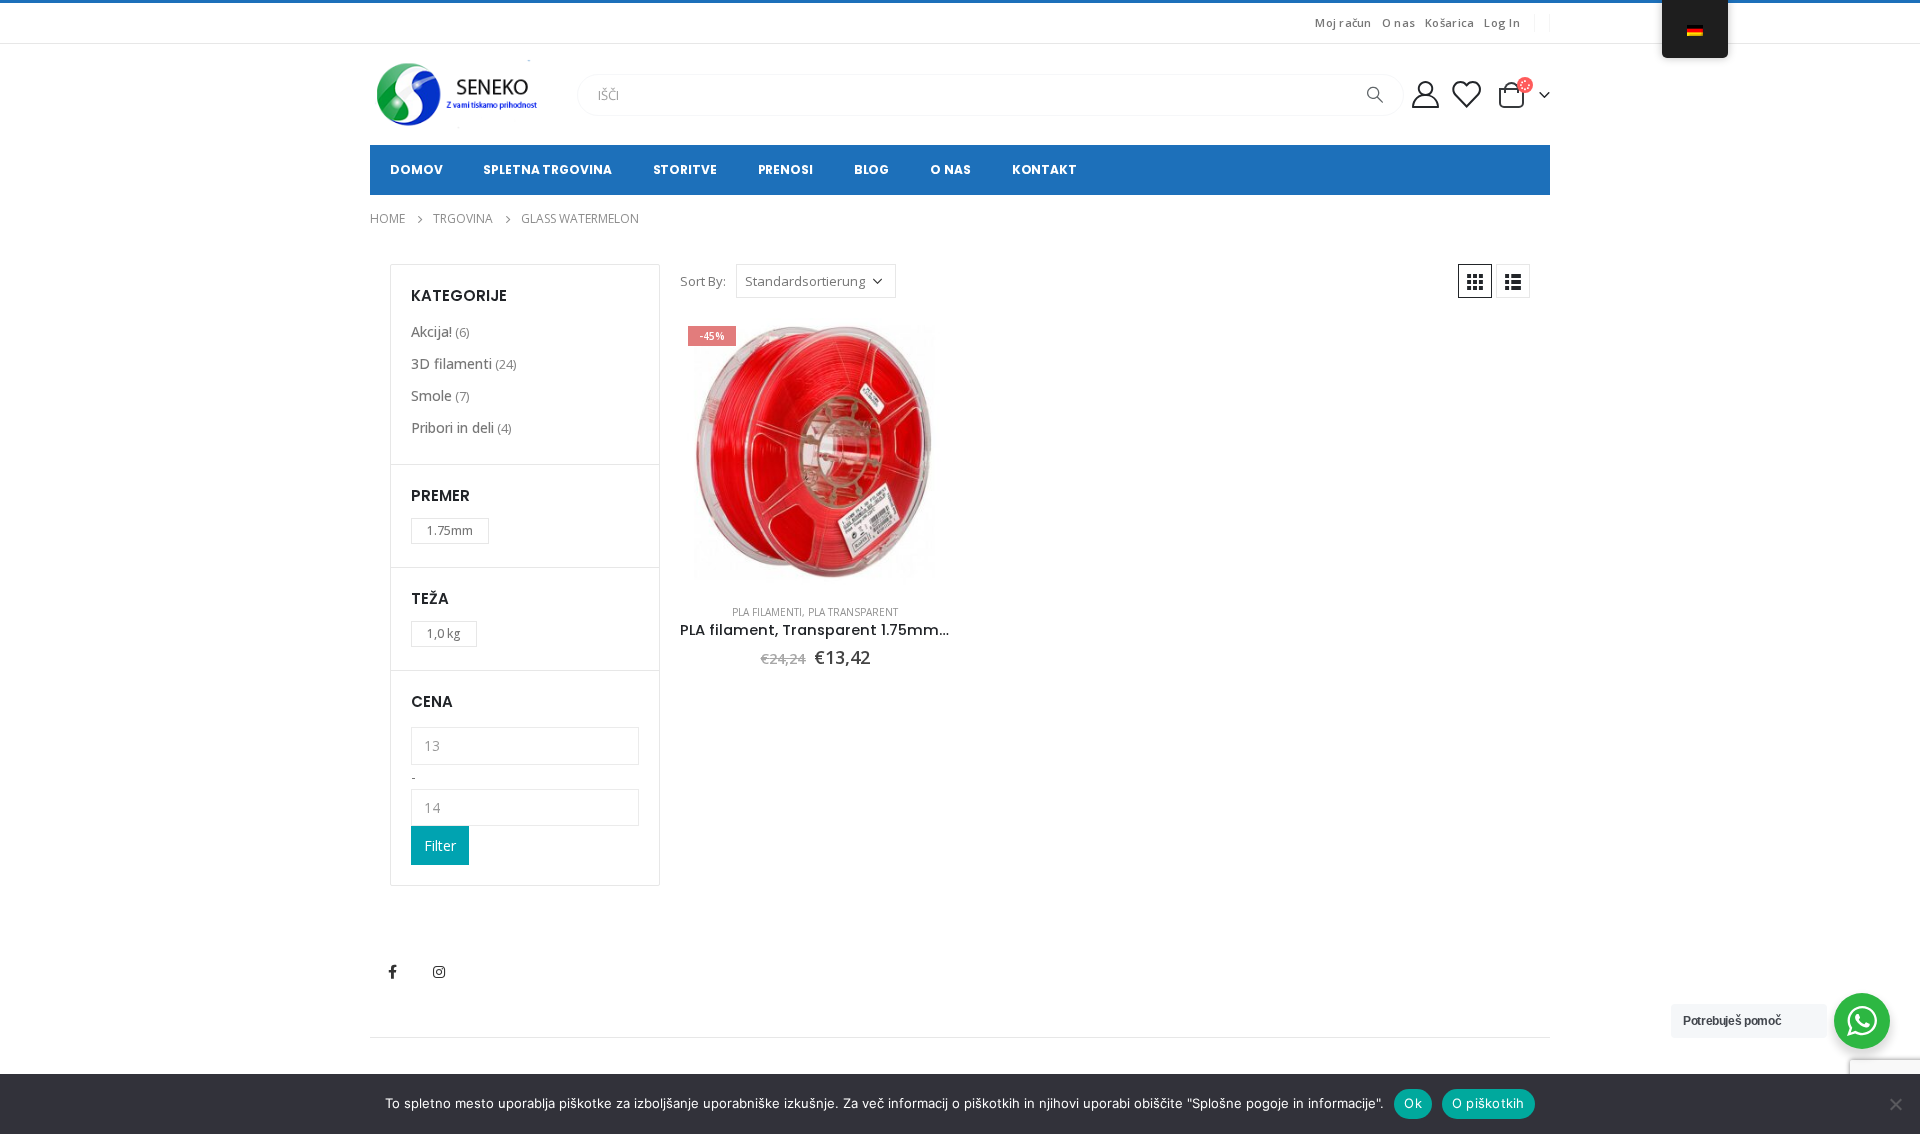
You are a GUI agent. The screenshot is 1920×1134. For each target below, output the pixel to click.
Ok (1413, 1103)
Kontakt (1044, 169)
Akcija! (431, 331)
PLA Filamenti (767, 612)
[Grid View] (1475, 281)
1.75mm (450, 530)
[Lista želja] (1466, 94)
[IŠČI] (1375, 95)
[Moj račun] (1425, 94)
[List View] (1513, 281)
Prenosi (785, 169)
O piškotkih (1488, 1103)
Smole (431, 395)
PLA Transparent (853, 612)
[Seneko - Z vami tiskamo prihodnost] (460, 94)
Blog (872, 169)
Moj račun (1343, 22)
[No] (1895, 1104)
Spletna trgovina (547, 169)
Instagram (439, 972)
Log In (1502, 22)
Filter (440, 845)
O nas (1398, 22)
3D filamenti (451, 363)
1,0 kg (444, 633)
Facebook (392, 972)
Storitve (685, 169)
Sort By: (703, 281)
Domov (416, 169)
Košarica (1449, 22)
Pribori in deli (452, 427)
